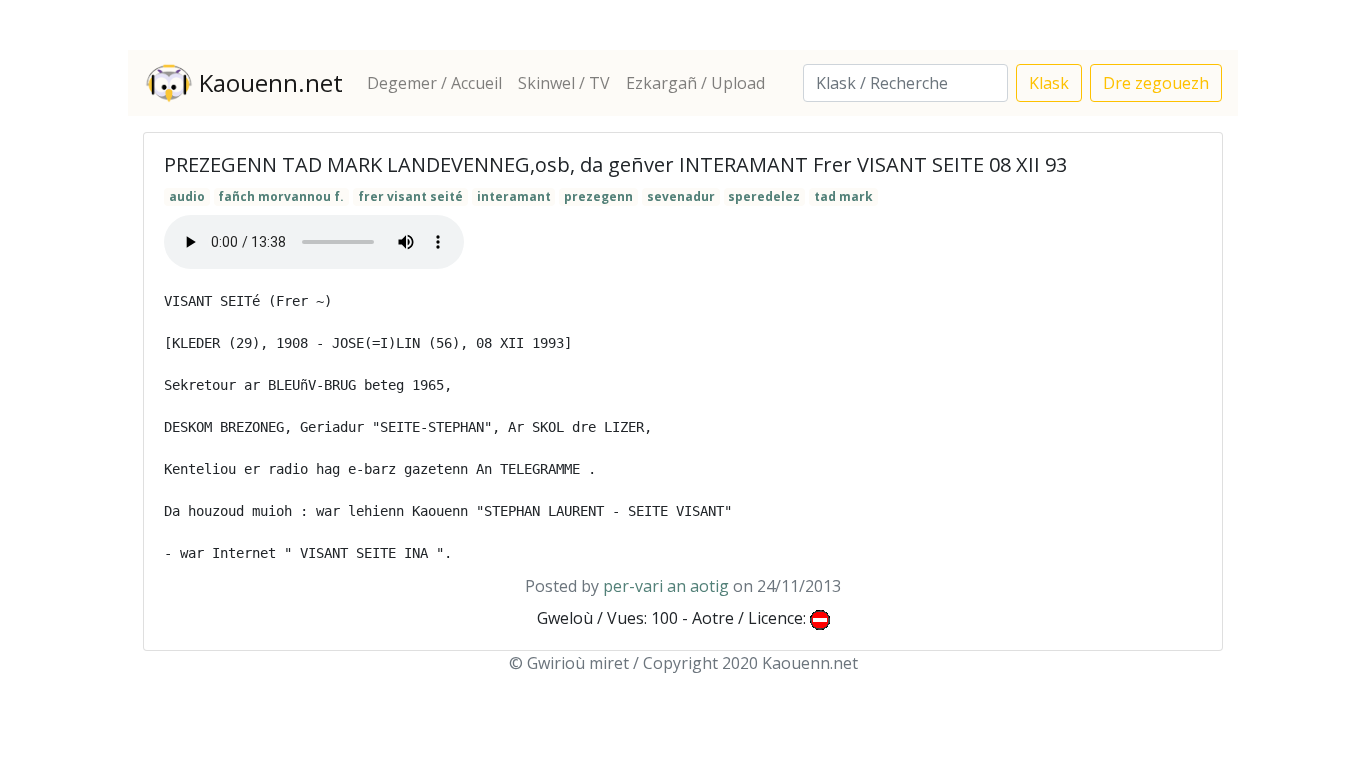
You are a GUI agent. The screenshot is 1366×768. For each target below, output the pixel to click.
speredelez (764, 196)
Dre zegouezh (1156, 83)
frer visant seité (410, 196)
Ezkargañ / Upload (695, 83)
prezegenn (598, 196)
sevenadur (681, 196)
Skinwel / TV (564, 83)
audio (187, 196)
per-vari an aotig (666, 586)
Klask (1049, 83)
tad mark (843, 196)
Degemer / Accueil (434, 83)
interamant (514, 196)
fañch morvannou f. (281, 196)
